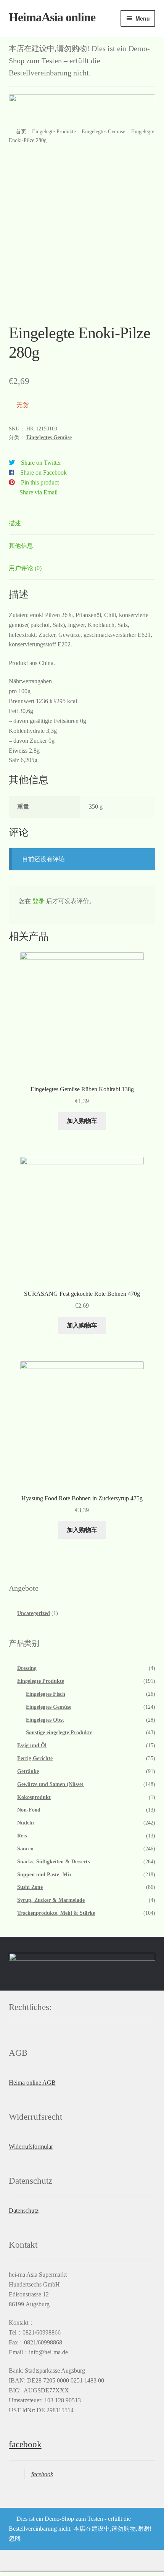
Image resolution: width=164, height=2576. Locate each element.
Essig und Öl (32, 1745)
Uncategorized (34, 1613)
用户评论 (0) (25, 568)
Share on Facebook (43, 473)
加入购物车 (82, 1121)
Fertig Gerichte (35, 1758)
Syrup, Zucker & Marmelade (51, 1900)
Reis (22, 1836)
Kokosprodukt (34, 1797)
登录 (39, 901)
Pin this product (40, 482)
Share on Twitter (41, 463)
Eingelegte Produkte (54, 132)
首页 (21, 132)
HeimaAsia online (52, 17)
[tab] (82, 524)
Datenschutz (24, 2211)
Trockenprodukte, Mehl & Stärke (56, 1913)
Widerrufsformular (31, 2147)
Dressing (27, 1668)
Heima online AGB (32, 2083)
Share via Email (39, 492)
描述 (15, 523)
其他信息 (21, 546)
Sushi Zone (30, 1887)
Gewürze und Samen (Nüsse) (50, 1784)
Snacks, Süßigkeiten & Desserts (53, 1862)
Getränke (28, 1771)
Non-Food (29, 1810)
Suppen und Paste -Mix (44, 1875)
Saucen (25, 1849)
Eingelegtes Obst (45, 1720)
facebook (25, 2444)
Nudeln (26, 1823)
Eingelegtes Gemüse (103, 132)
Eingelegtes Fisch (46, 1694)
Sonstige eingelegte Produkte (59, 1733)
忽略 (15, 2538)
